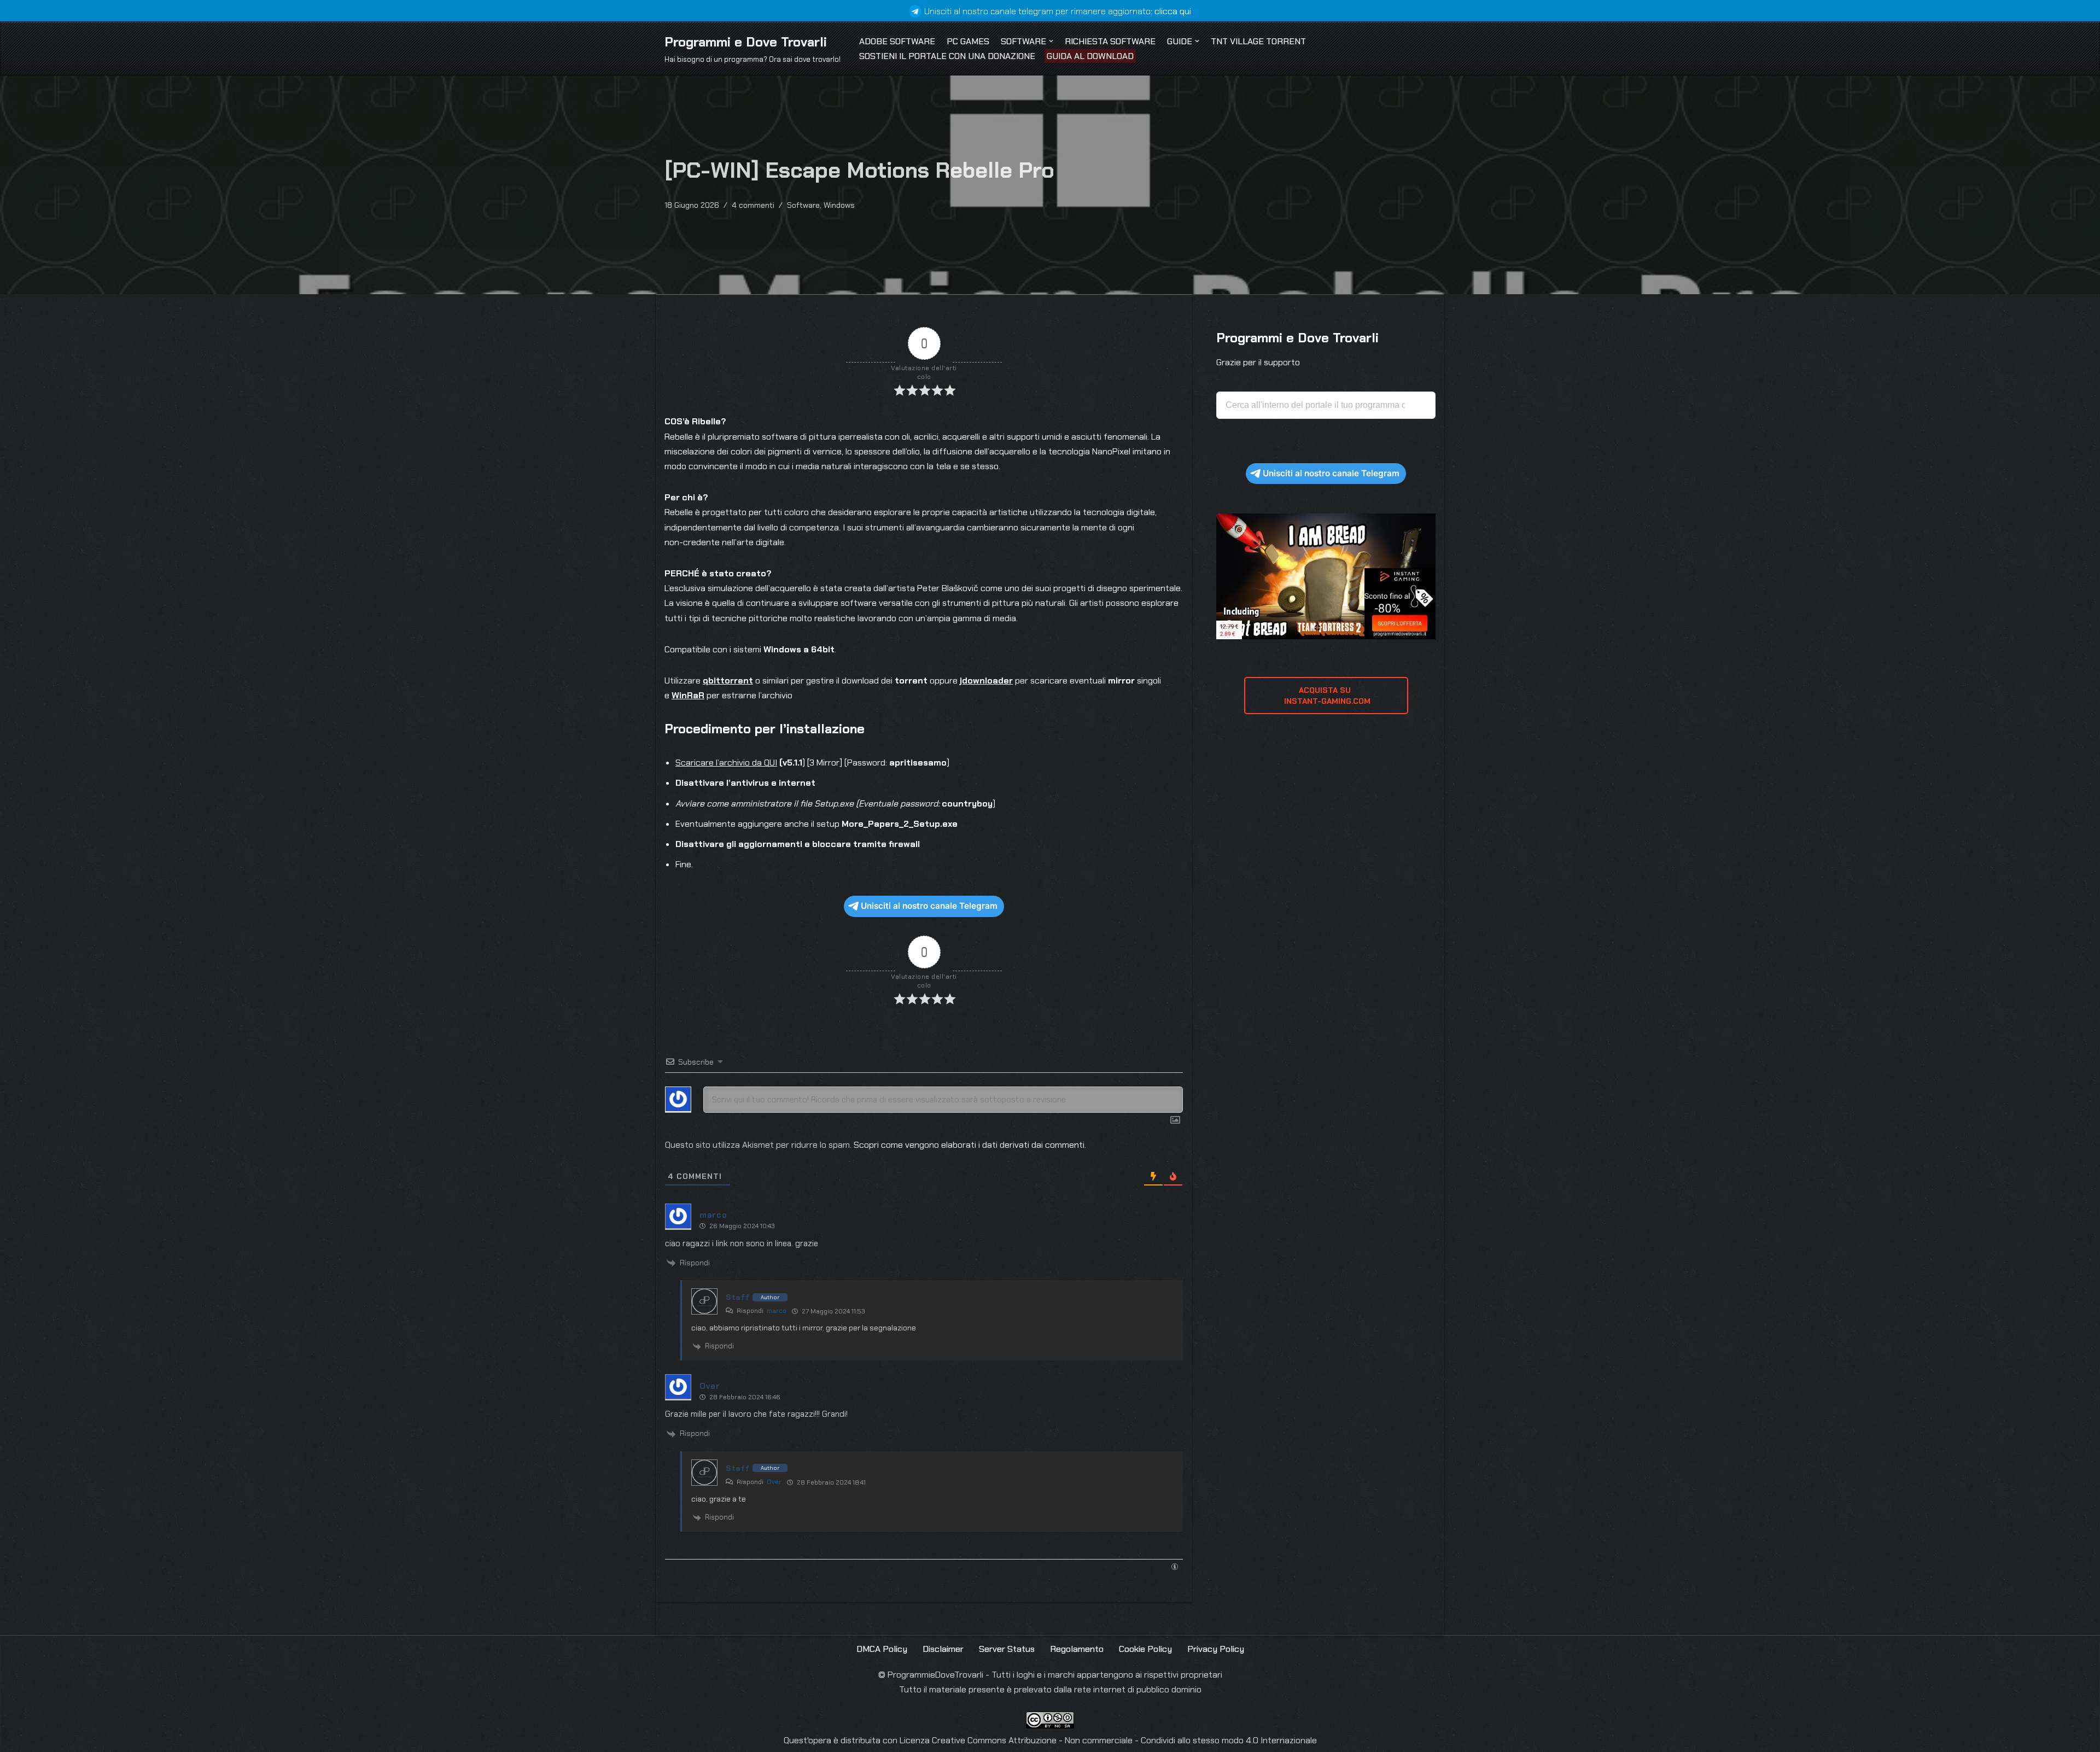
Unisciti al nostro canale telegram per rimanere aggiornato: (1058, 11)
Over (774, 1482)
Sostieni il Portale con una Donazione (947, 56)
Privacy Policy (1216, 1649)
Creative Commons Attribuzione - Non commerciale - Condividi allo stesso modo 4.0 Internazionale (1124, 1740)
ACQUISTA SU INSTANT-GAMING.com (1326, 696)
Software (803, 205)
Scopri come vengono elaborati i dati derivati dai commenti (969, 1145)
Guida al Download (1090, 56)
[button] (1051, 41)
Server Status (1007, 1649)
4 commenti (753, 205)
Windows (839, 205)
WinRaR (688, 695)
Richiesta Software (1110, 41)
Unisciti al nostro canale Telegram (929, 906)
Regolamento (1077, 1649)
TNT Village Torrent (1258, 41)
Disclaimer (943, 1649)
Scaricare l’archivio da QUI (726, 763)
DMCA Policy (882, 1649)
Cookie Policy (1145, 1649)
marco (777, 1311)
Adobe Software (897, 41)
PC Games (968, 41)
